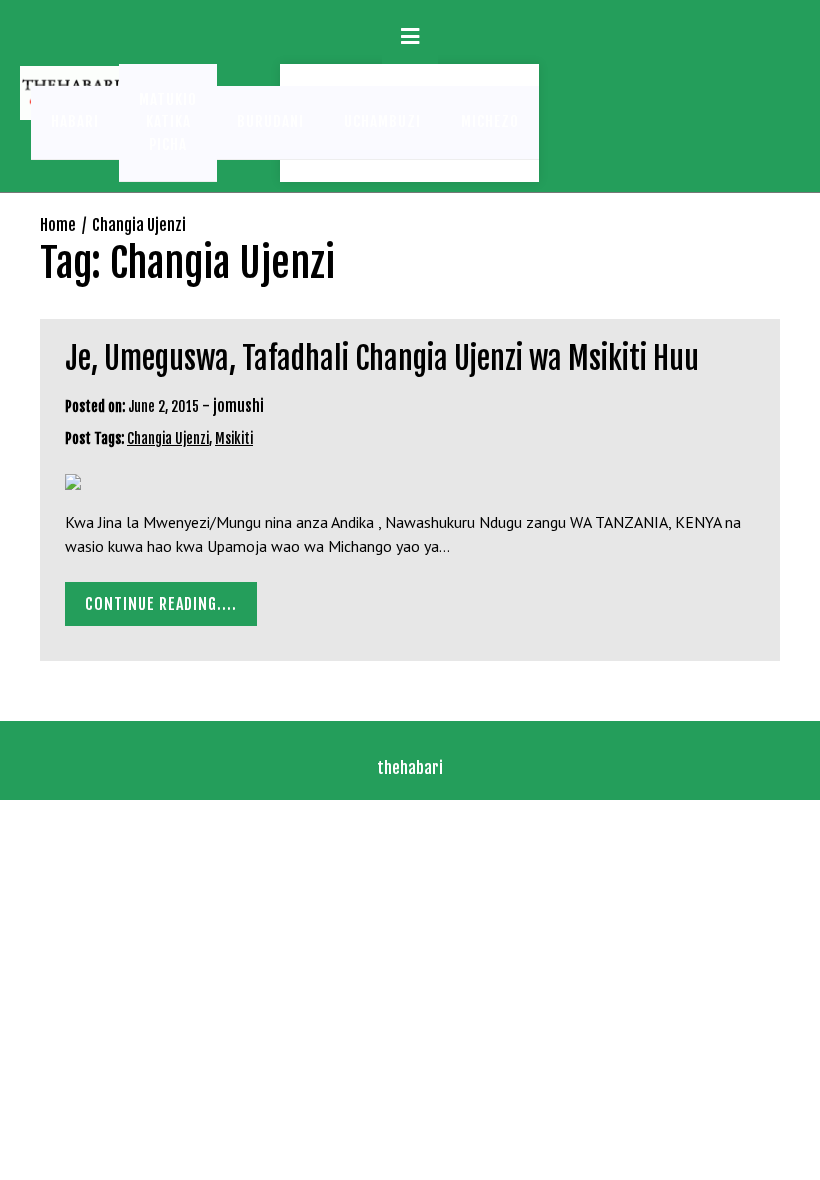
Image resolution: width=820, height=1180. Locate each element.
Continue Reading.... (161, 604)
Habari (75, 121)
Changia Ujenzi (168, 438)
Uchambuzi (382, 121)
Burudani (270, 121)
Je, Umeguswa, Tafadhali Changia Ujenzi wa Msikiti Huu (382, 358)
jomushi (238, 406)
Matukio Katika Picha (168, 122)
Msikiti (234, 438)
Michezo (490, 121)
